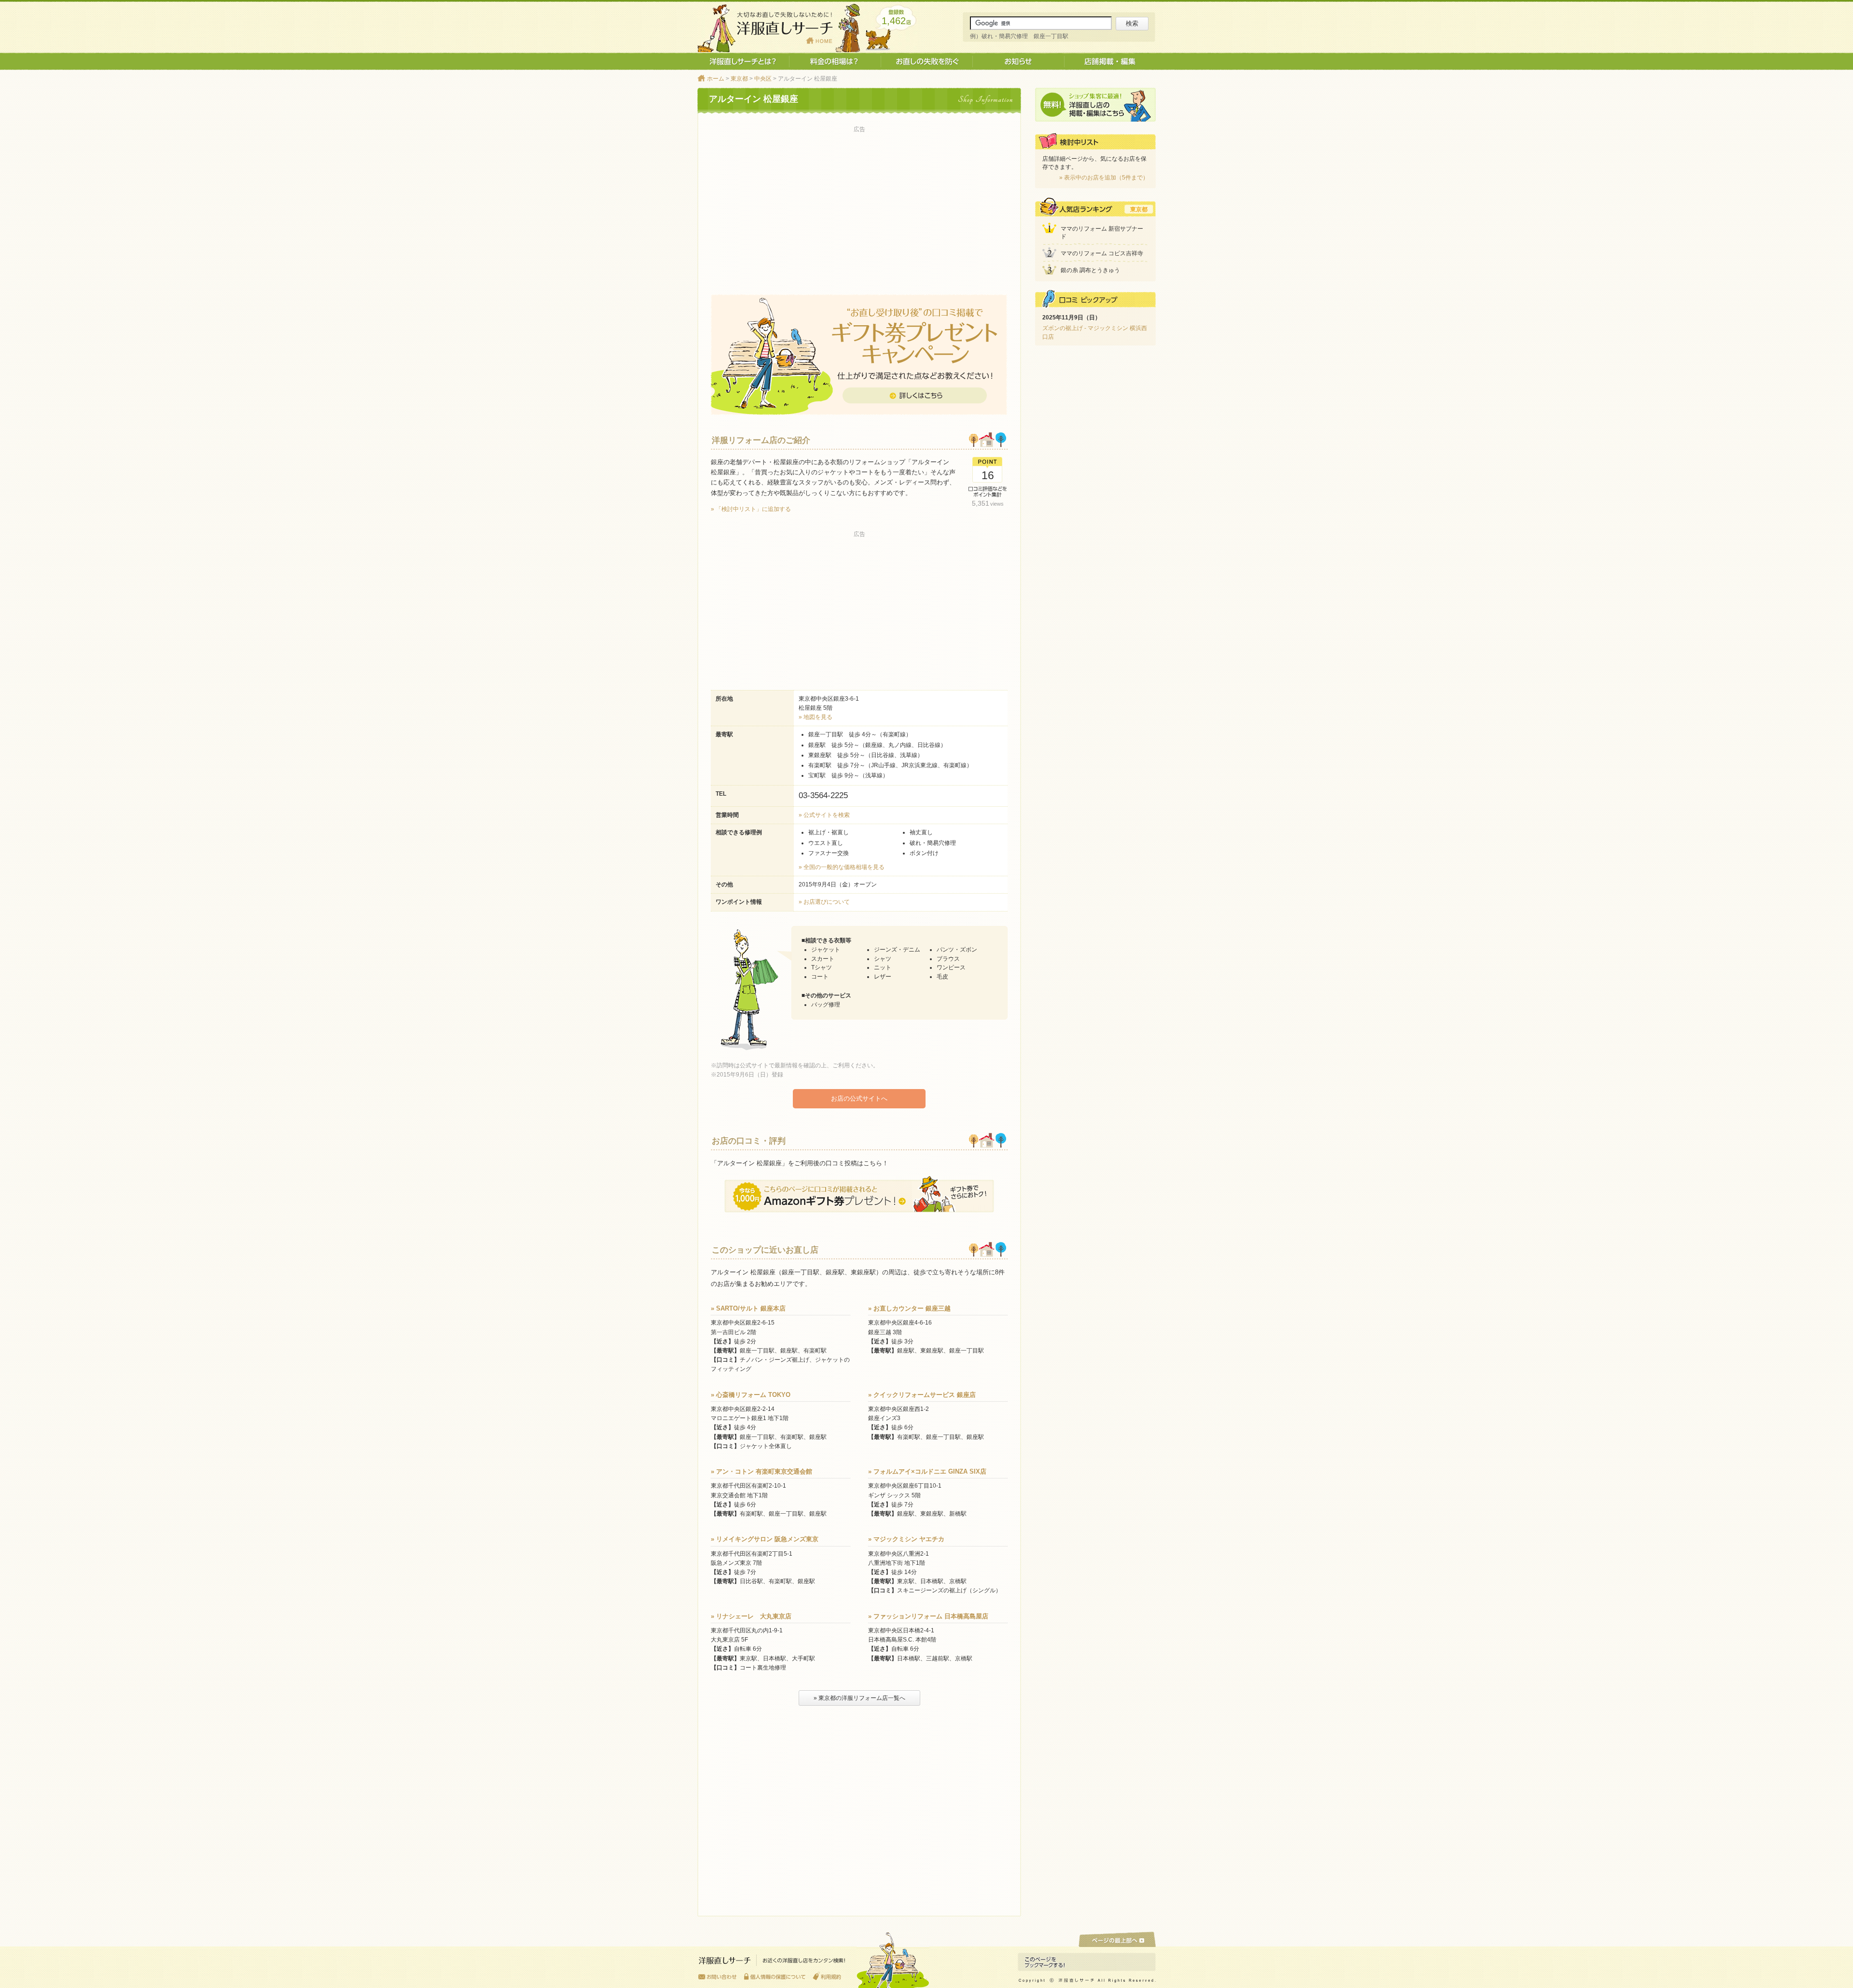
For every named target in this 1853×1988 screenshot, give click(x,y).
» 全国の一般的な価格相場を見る (842, 867)
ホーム (716, 79)
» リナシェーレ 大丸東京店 (751, 1616)
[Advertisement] (859, 203)
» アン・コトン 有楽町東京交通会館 (761, 1471)
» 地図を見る (816, 717)
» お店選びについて (824, 902)
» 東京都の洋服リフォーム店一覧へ (859, 1698)
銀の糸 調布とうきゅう (1090, 270)
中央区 (763, 79)
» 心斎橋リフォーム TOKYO (751, 1395)
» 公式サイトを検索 (824, 815)
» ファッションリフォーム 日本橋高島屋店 (928, 1616)
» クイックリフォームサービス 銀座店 (922, 1395)
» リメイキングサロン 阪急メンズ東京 (765, 1539)
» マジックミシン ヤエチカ (906, 1539)
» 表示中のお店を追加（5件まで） (1104, 178)
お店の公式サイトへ (859, 1098)
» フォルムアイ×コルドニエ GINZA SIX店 (927, 1471)
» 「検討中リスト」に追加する (751, 509)
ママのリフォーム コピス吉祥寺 (1102, 253)
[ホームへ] (772, 1963)
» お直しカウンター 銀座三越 (909, 1308)
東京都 (739, 79)
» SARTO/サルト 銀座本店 (748, 1308)
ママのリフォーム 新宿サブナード (1102, 233)
